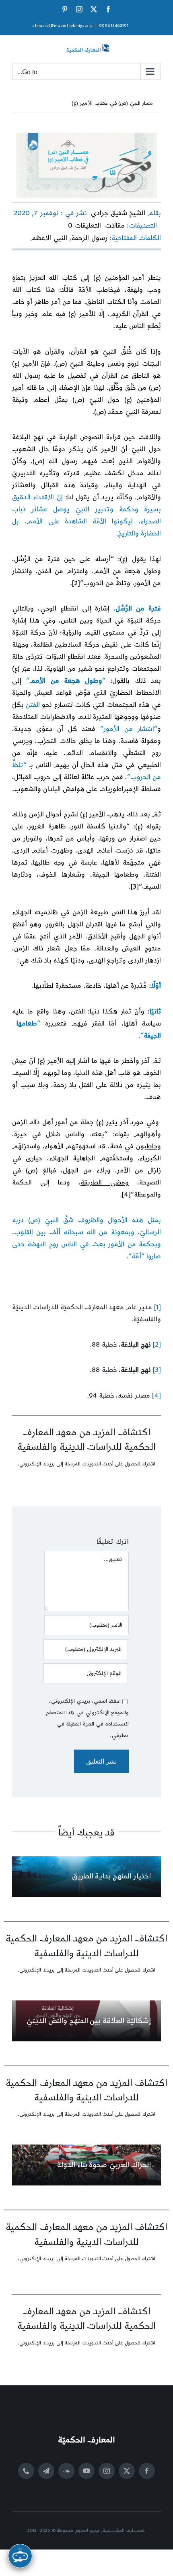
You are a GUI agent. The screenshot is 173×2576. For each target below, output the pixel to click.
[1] (158, 1307)
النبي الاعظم (49, 238)
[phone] (26, 2471)
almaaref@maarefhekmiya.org (62, 26)
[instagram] (107, 2471)
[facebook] (147, 2471)
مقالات (115, 226)
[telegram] (46, 2471)
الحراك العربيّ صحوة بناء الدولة (104, 2165)
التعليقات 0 (84, 226)
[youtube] (86, 2471)
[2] (76, 583)
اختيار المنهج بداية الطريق (111, 1876)
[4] (126, 1194)
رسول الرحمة (89, 238)
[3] (135, 887)
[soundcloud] (66, 2471)
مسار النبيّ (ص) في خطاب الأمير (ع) (112, 103)
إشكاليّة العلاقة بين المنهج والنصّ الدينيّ (89, 2021)
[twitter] (127, 2471)
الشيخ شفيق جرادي (118, 213)
